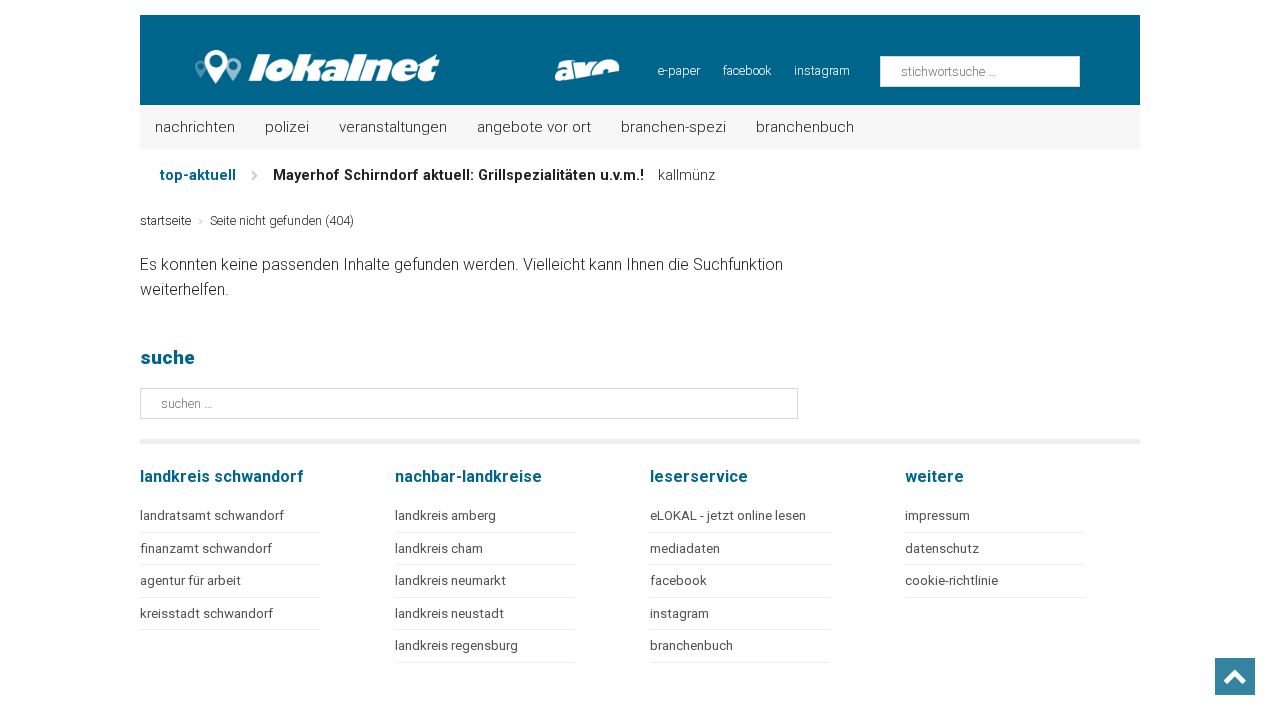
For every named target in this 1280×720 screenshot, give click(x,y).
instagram (822, 70)
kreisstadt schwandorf (206, 613)
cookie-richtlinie (951, 580)
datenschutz (942, 548)
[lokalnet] (291, 50)
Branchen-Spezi (673, 127)
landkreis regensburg (456, 645)
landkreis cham (439, 548)
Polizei (287, 127)
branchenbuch (691, 645)
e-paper (679, 70)
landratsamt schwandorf (212, 515)
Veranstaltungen (393, 127)
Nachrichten (195, 127)
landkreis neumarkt (450, 580)
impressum (937, 515)
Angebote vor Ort (534, 127)
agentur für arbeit (190, 580)
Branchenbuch (805, 127)
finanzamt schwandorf (206, 548)
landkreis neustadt (449, 613)
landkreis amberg (445, 515)
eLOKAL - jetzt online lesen (728, 515)
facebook (747, 70)
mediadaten (685, 548)
